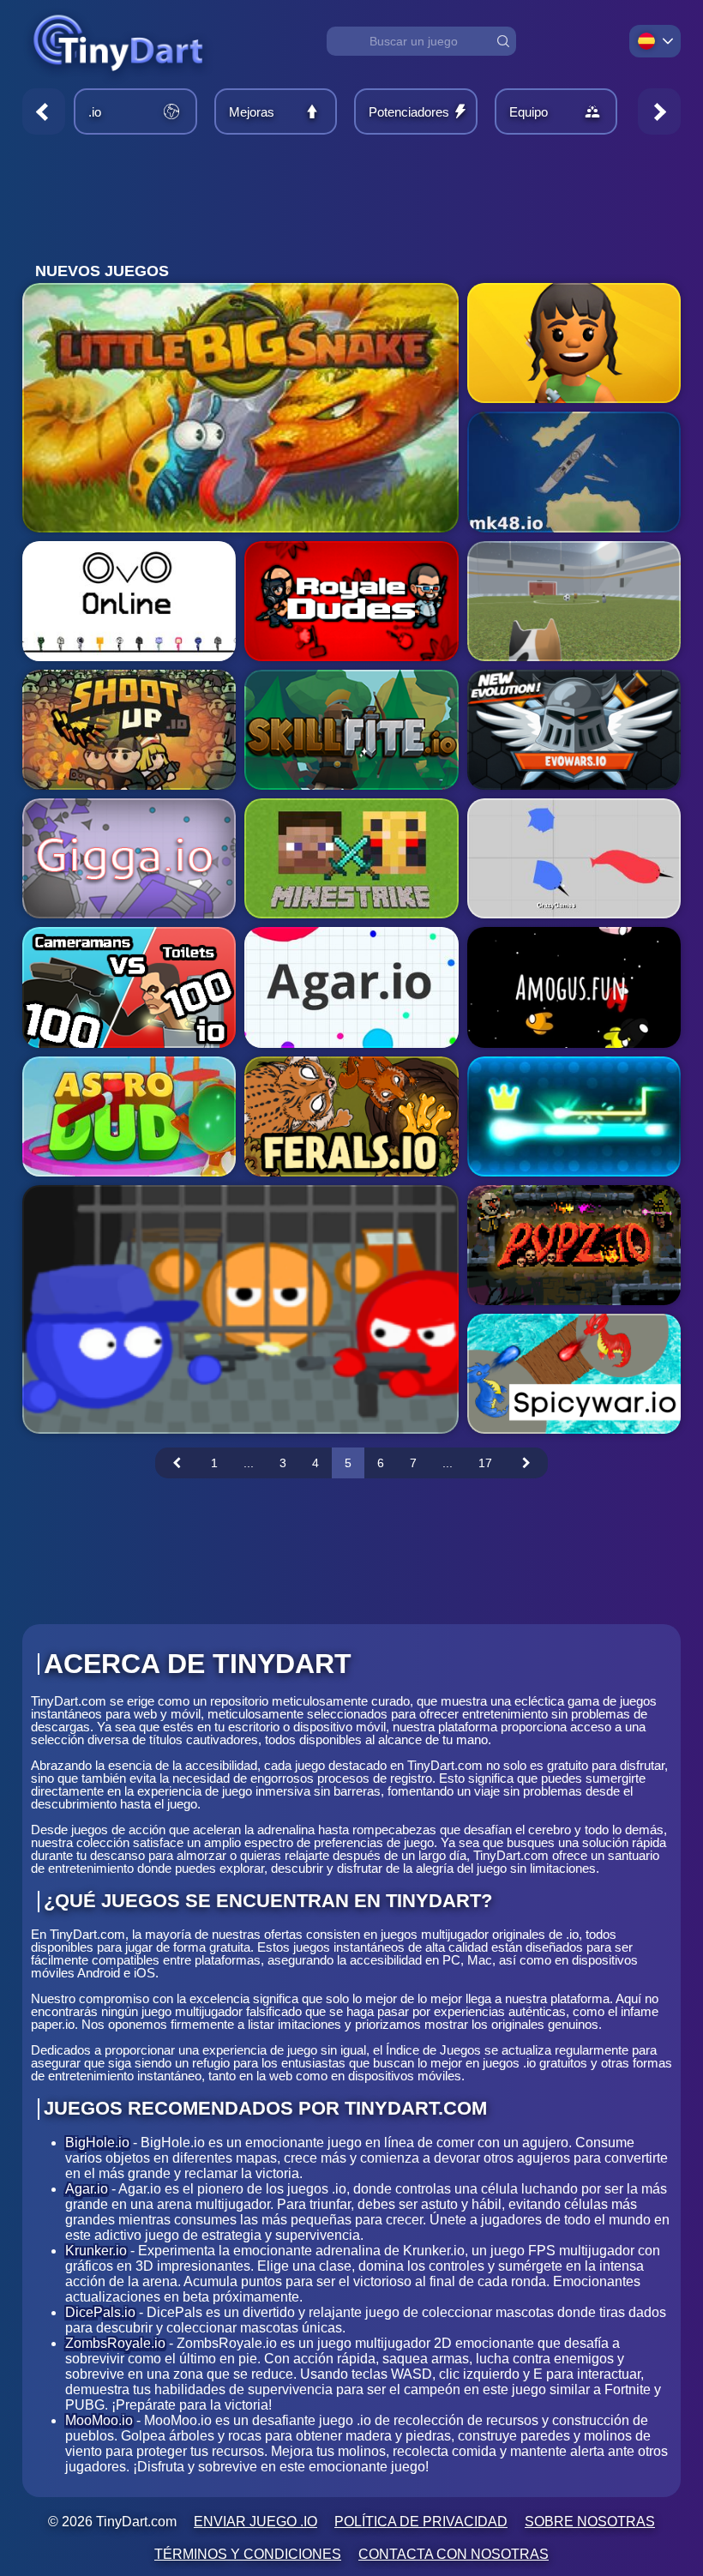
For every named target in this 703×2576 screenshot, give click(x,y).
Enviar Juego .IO (255, 2522)
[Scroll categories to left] (44, 111)
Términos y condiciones (248, 2554)
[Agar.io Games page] (351, 987)
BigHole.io (97, 2143)
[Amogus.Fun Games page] (574, 987)
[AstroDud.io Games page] (129, 1116)
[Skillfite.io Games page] (351, 730)
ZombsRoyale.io (115, 2343)
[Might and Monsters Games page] (574, 343)
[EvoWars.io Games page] (574, 730)
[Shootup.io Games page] (129, 730)
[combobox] (421, 41)
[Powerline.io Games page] (574, 1116)
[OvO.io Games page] (129, 601)
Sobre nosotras (590, 2522)
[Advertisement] (351, 199)
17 (485, 1463)
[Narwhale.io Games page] (574, 858)
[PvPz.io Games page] (574, 1245)
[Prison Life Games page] (240, 1309)
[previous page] (177, 1463)
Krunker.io (96, 2251)
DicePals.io (100, 2312)
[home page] (118, 80)
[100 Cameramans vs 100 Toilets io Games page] (129, 987)
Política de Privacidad (421, 2522)
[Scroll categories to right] (659, 111)
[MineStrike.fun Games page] (351, 858)
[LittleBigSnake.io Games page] (240, 407)
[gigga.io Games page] (129, 858)
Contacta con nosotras (454, 2554)
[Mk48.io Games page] (574, 472)
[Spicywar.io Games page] (574, 1374)
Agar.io (87, 2189)
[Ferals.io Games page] (351, 1116)
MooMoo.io (99, 2420)
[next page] (526, 1463)
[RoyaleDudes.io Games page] (351, 601)
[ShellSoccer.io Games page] (574, 601)
